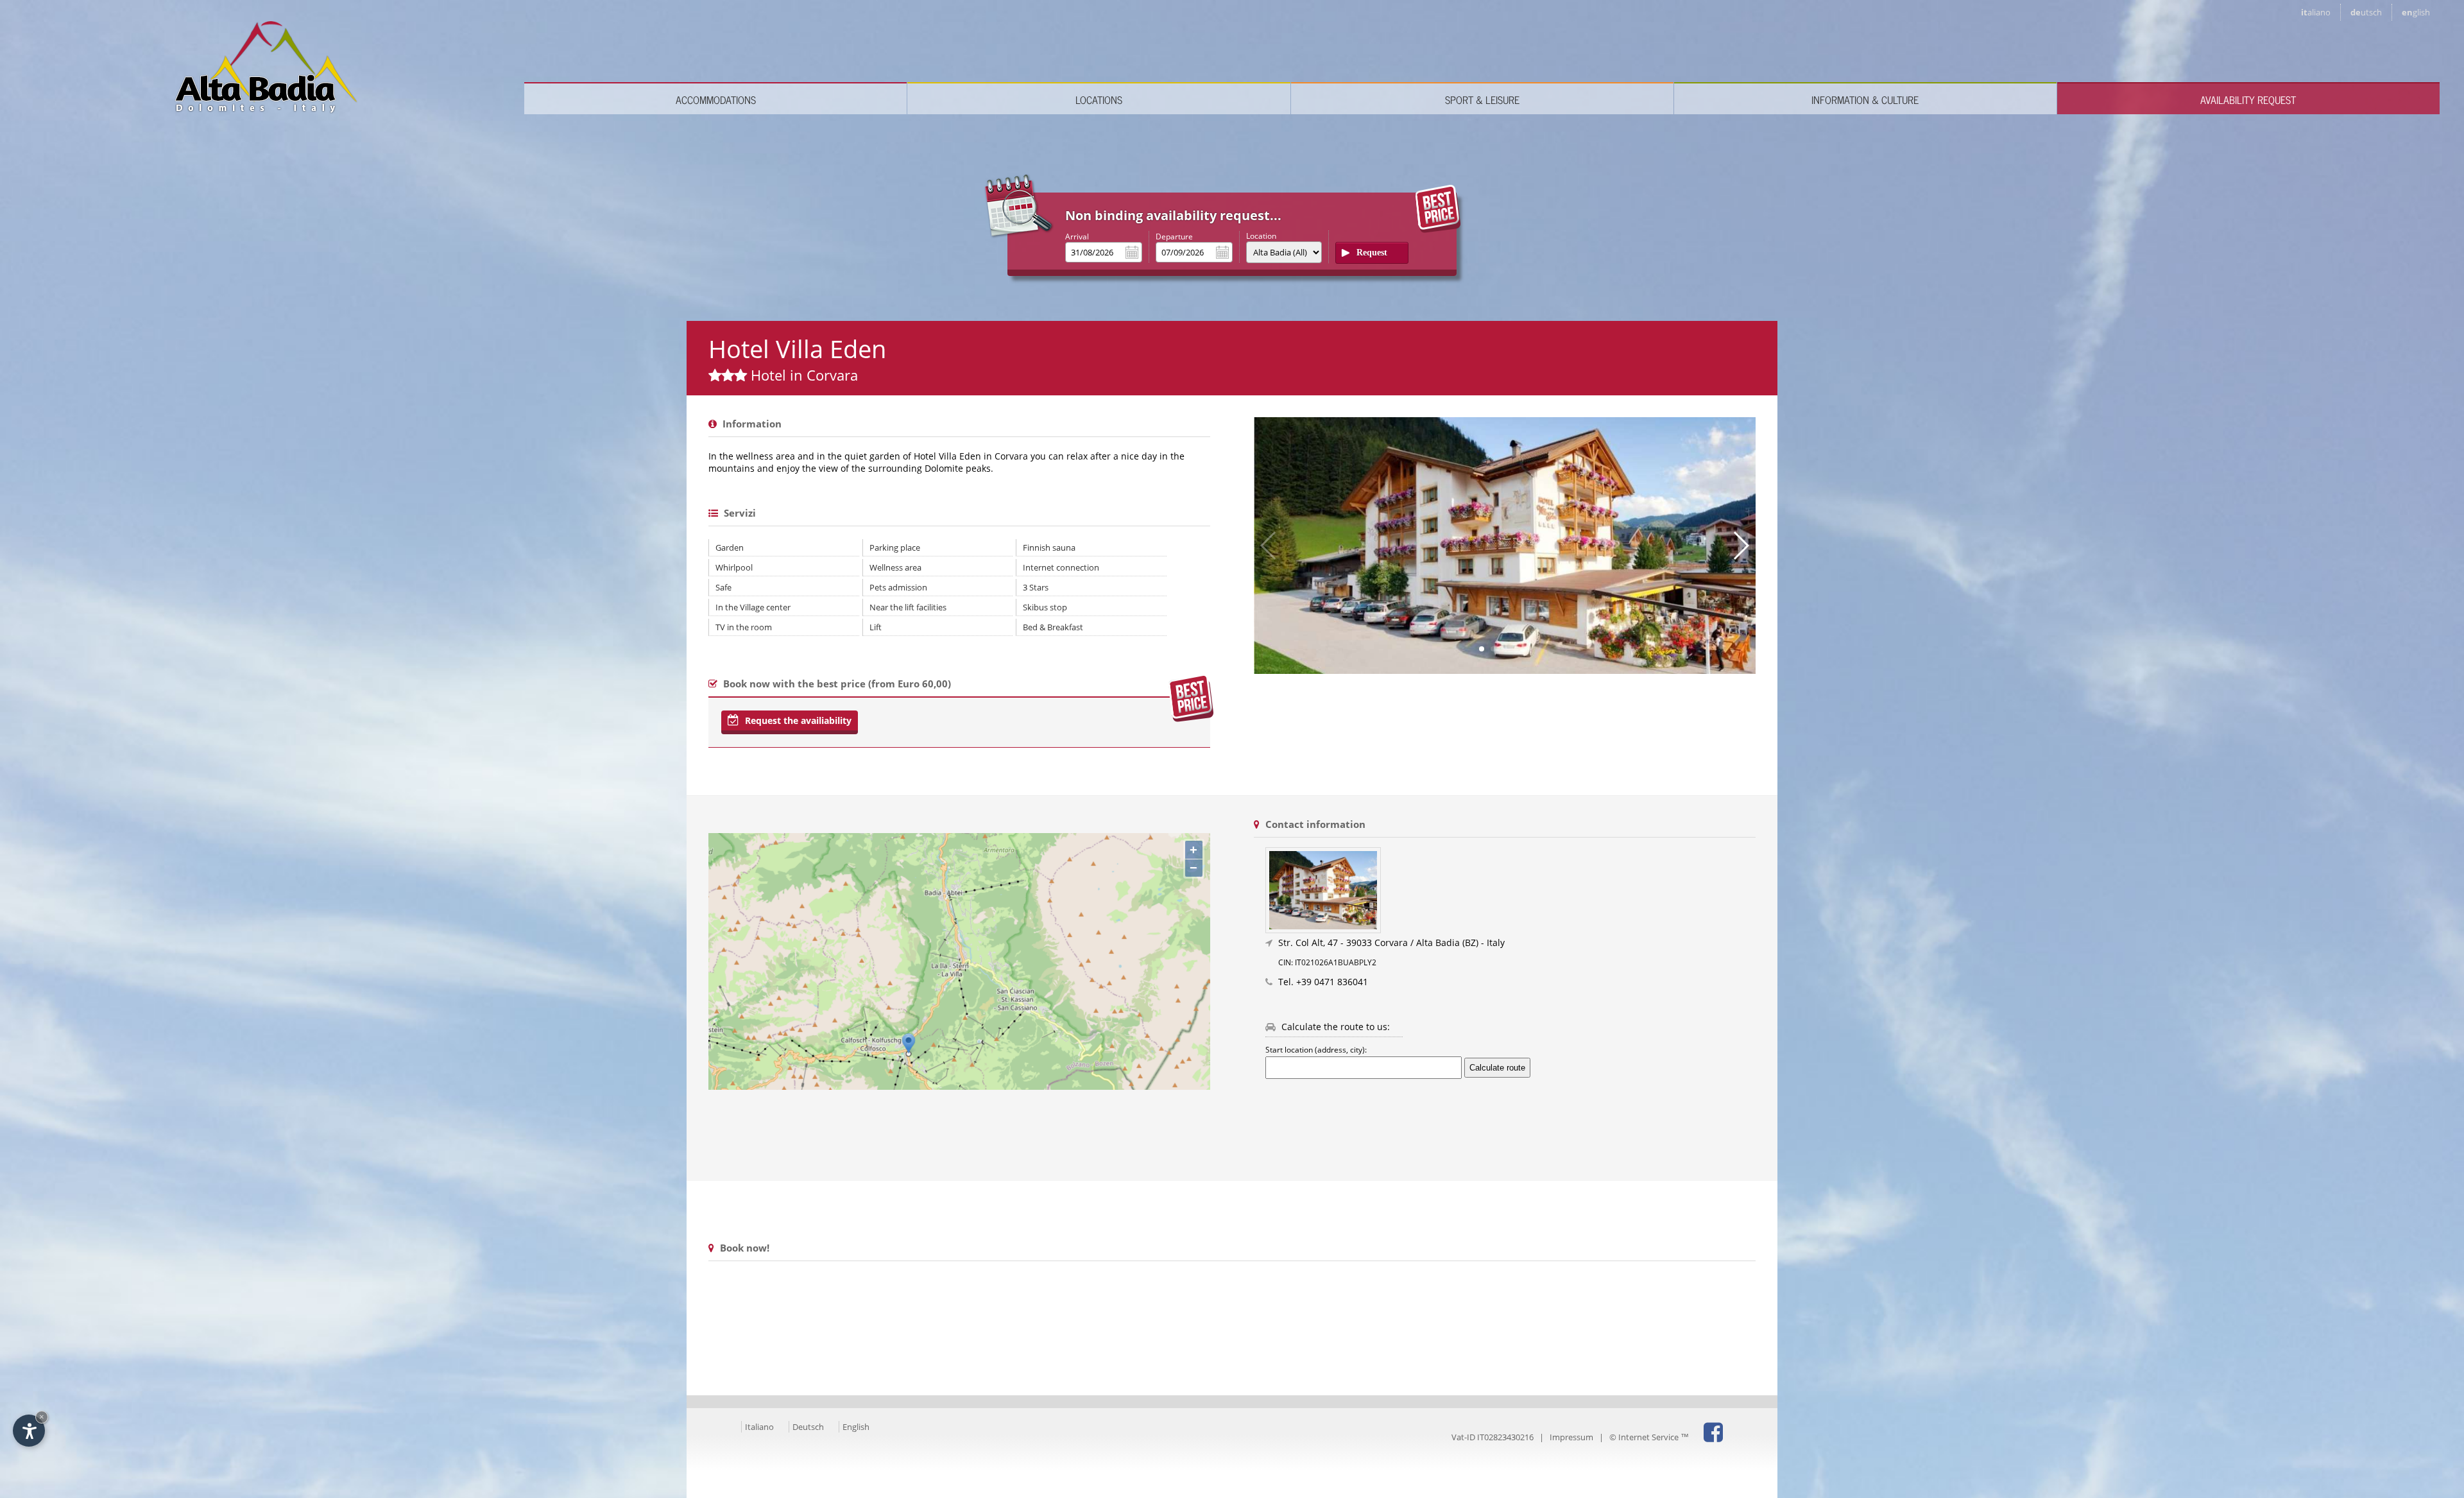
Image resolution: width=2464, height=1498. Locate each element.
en (2416, 12)
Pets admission (898, 587)
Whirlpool (734, 567)
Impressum (1571, 1437)
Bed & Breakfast (1053, 627)
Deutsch (808, 1427)
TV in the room (744, 627)
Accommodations (716, 99)
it (2316, 12)
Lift (876, 627)
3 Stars (1036, 587)
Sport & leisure (1482, 99)
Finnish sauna (1049, 547)
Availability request (2248, 99)
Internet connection (1061, 567)
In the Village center (753, 607)
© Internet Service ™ (1649, 1437)
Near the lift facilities (908, 607)
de (2366, 12)
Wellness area (895, 567)
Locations (1099, 99)
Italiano (759, 1427)
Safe (723, 587)
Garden (730, 547)
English (856, 1427)
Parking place (895, 547)
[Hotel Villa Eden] (1510, 890)
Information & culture (1865, 99)
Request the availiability (797, 720)
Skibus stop (1045, 607)
